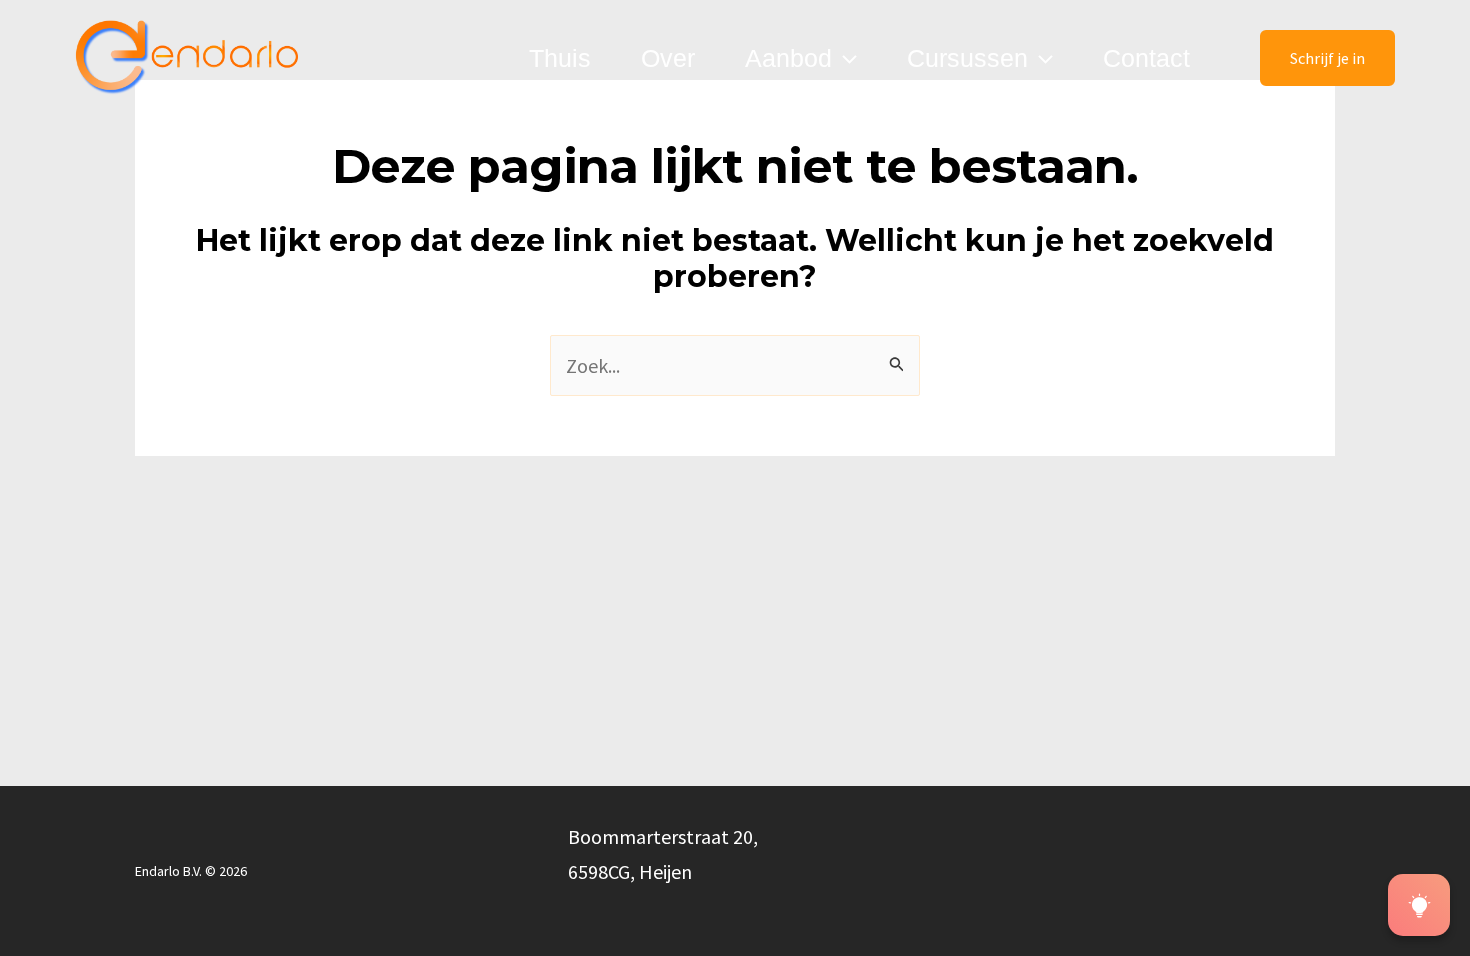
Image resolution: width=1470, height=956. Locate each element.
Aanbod (788, 58)
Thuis (560, 58)
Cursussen (967, 58)
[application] (844, 58)
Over (668, 58)
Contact (1146, 58)
